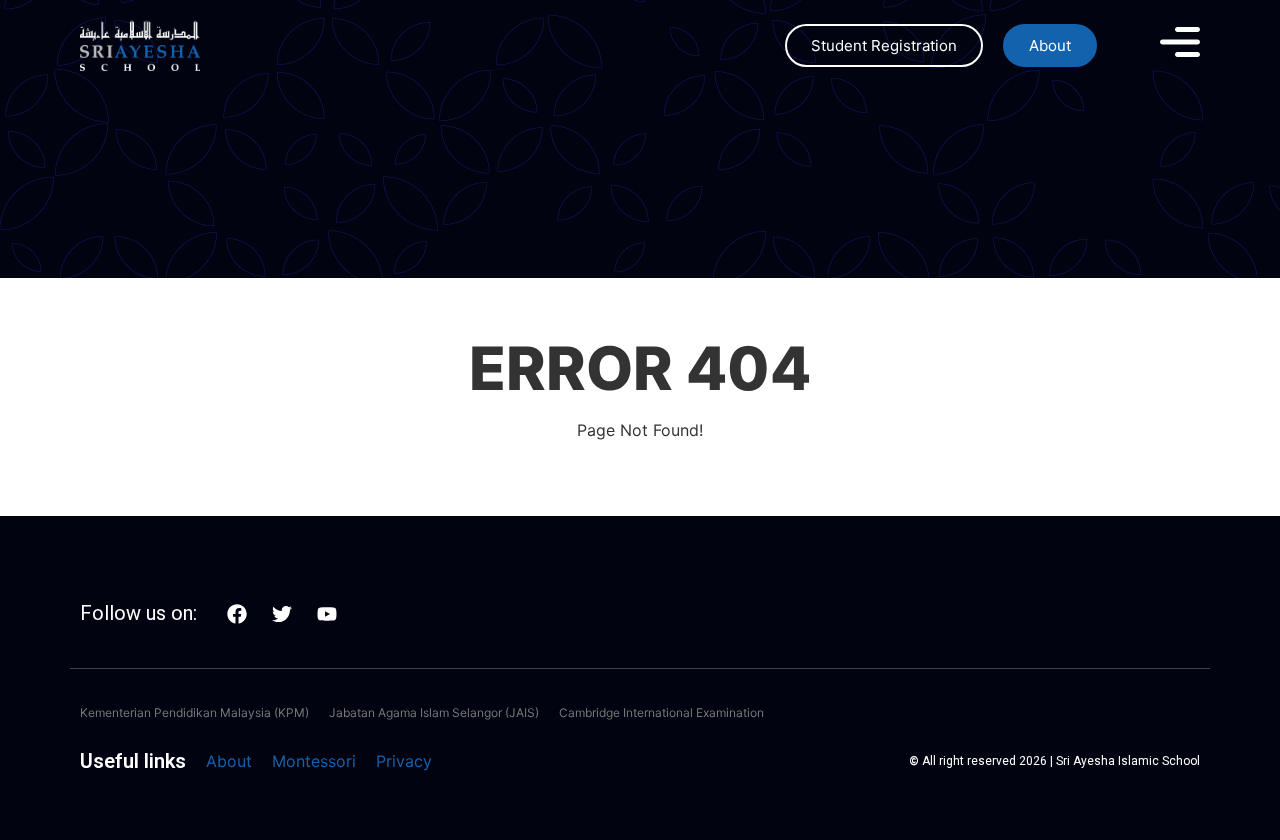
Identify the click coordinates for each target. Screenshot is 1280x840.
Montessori (314, 761)
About (229, 761)
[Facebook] (237, 614)
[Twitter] (282, 614)
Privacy (404, 761)
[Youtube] (327, 614)
